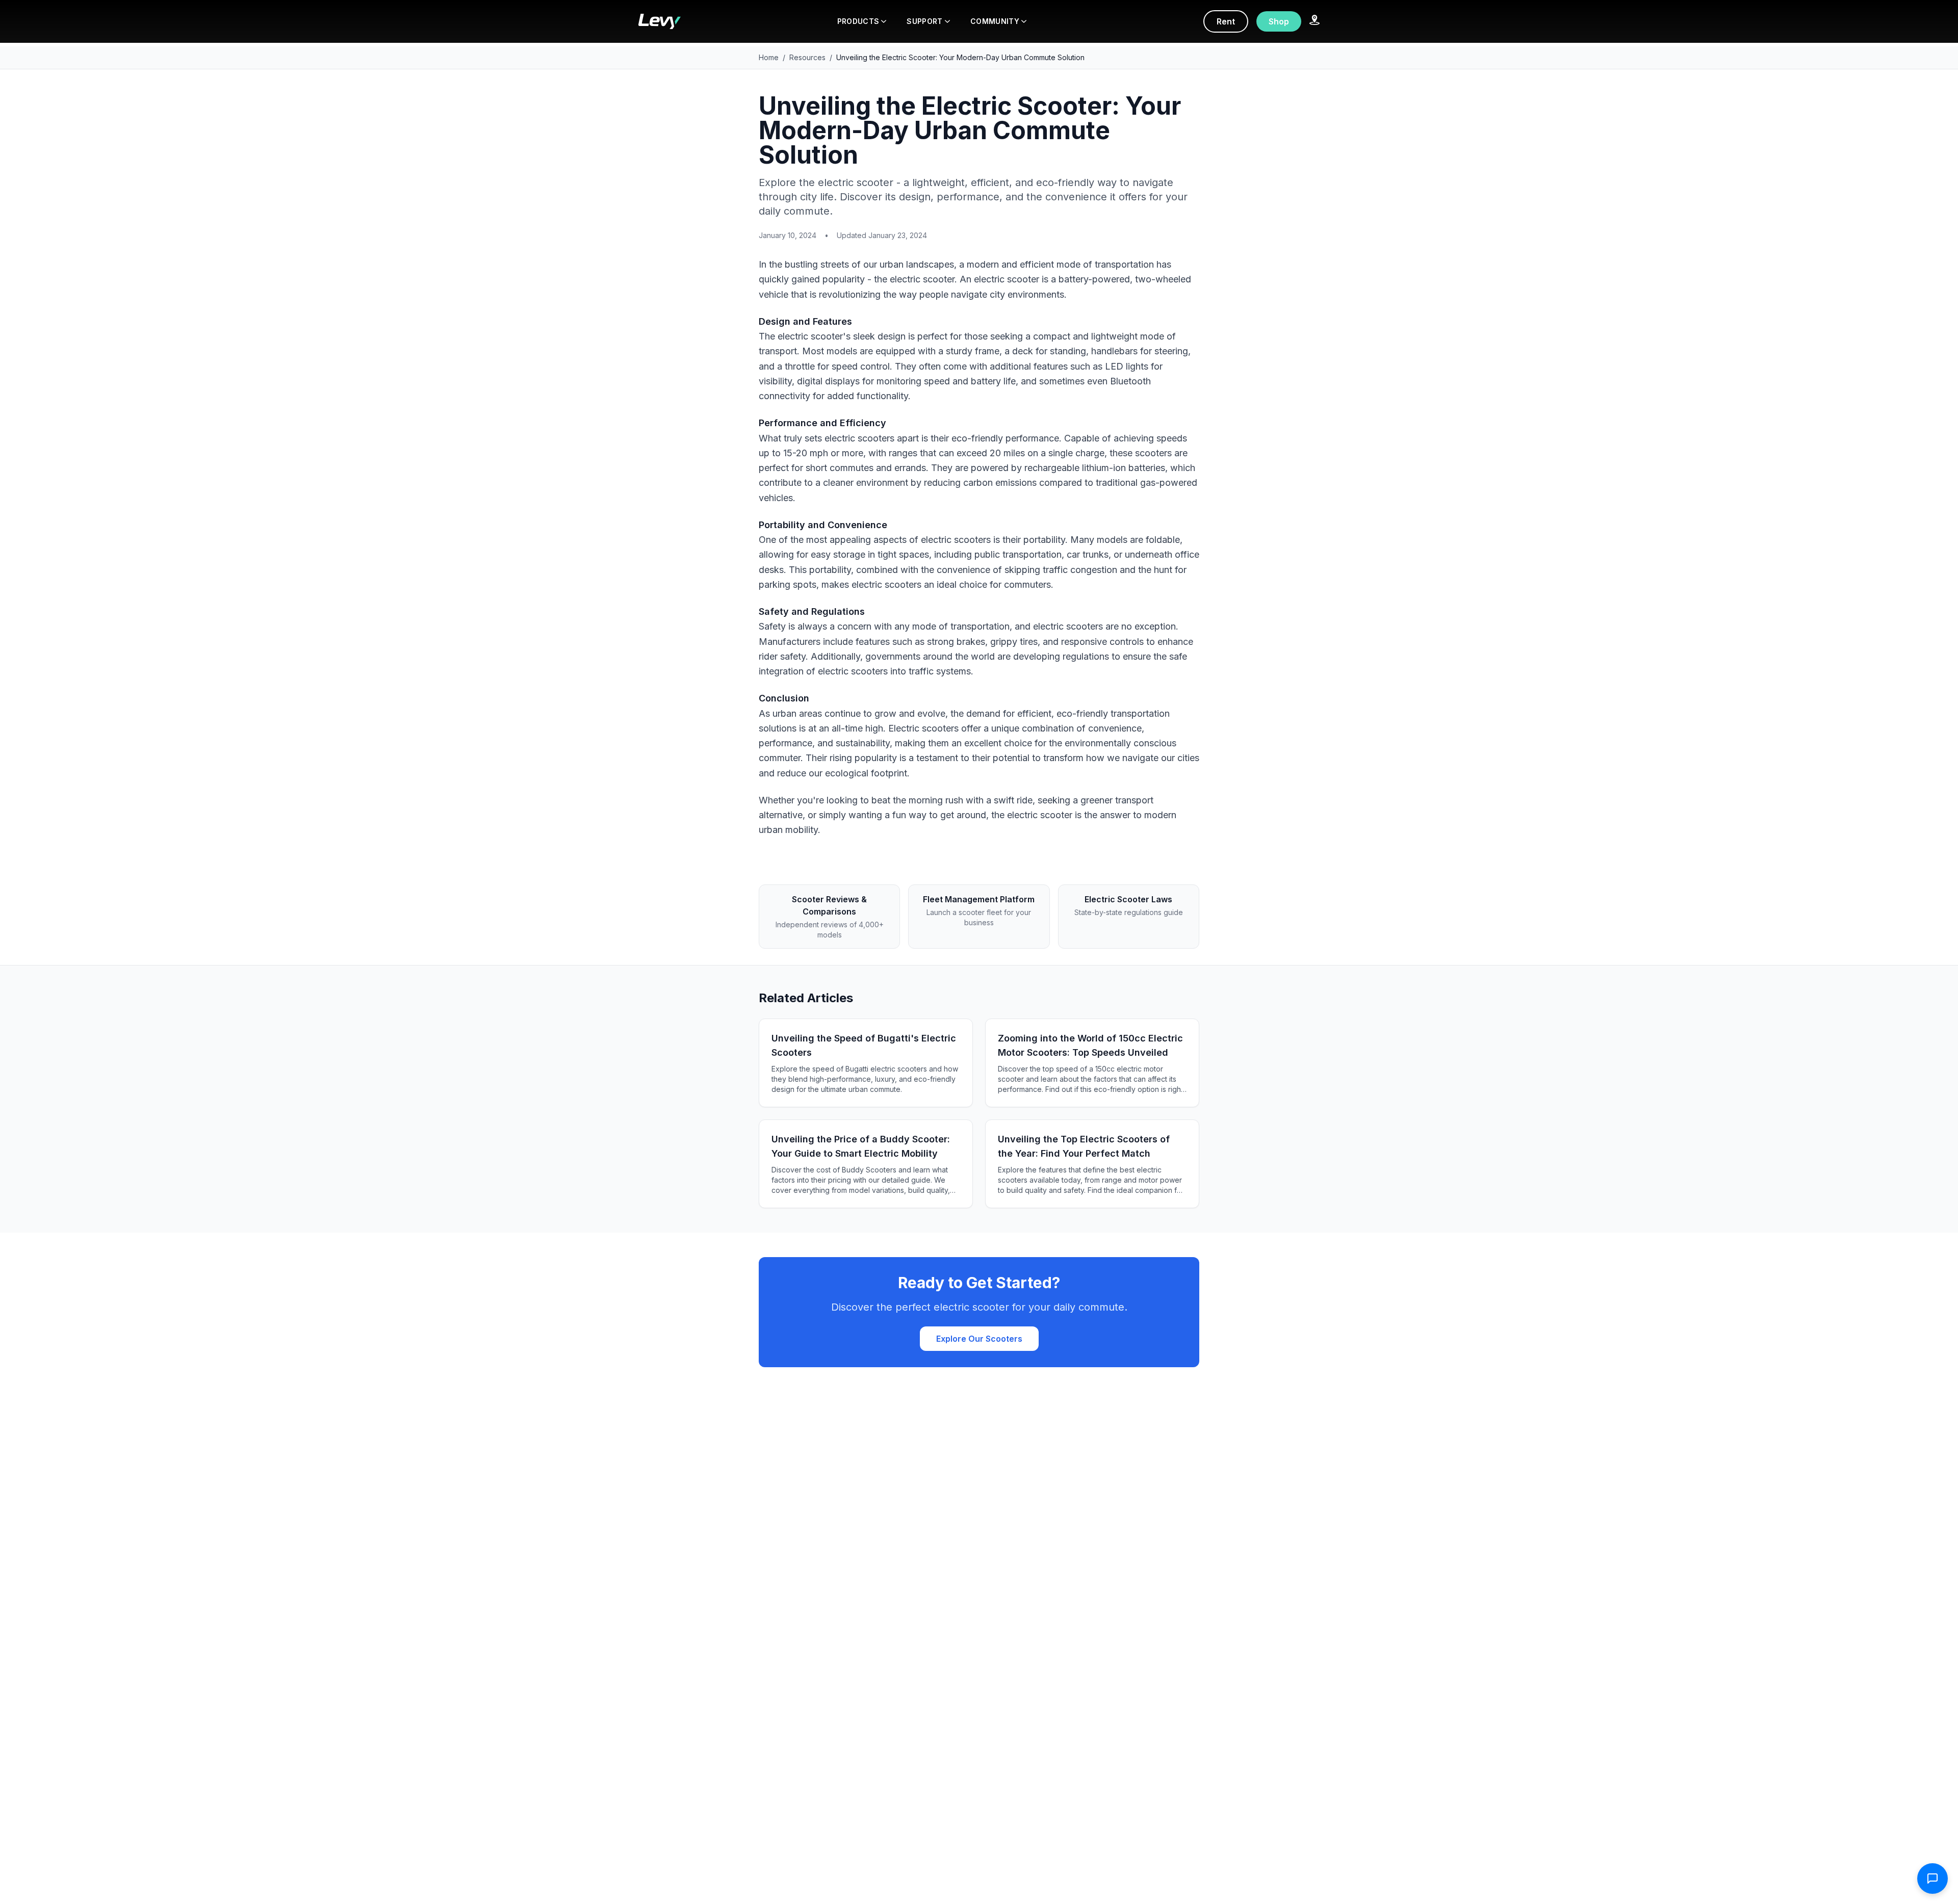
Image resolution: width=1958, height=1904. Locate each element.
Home (769, 57)
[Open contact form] (1933, 1879)
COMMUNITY (995, 21)
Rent (1226, 21)
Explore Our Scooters (979, 1339)
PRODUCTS (858, 21)
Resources (807, 57)
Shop (1279, 21)
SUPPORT (924, 21)
